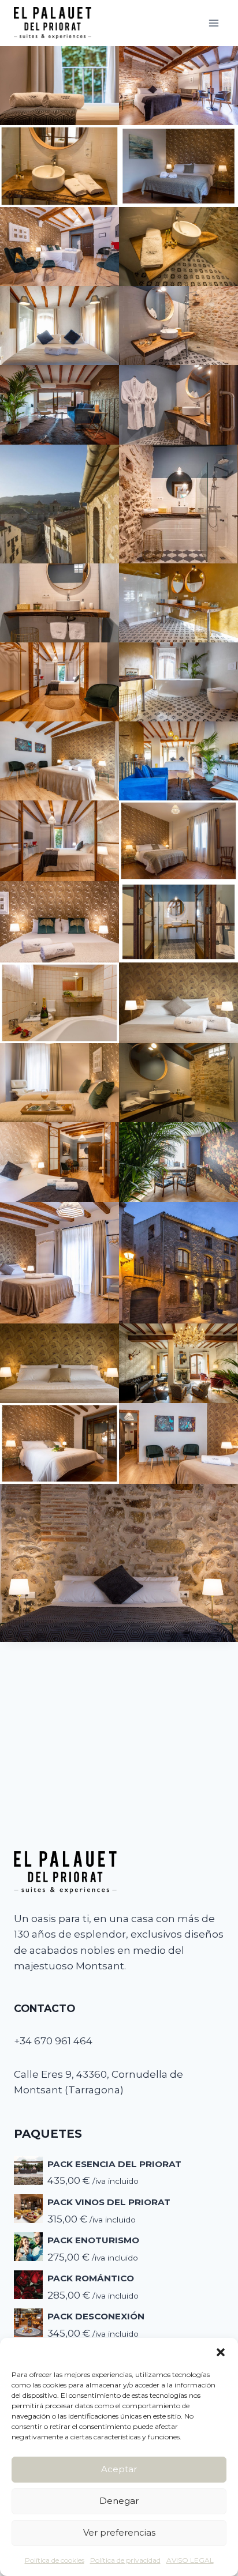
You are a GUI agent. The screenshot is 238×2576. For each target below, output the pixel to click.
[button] (221, 2352)
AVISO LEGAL (190, 2560)
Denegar (119, 2501)
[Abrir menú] (213, 23)
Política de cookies (55, 2560)
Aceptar (119, 2469)
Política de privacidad (125, 2560)
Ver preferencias (119, 2532)
